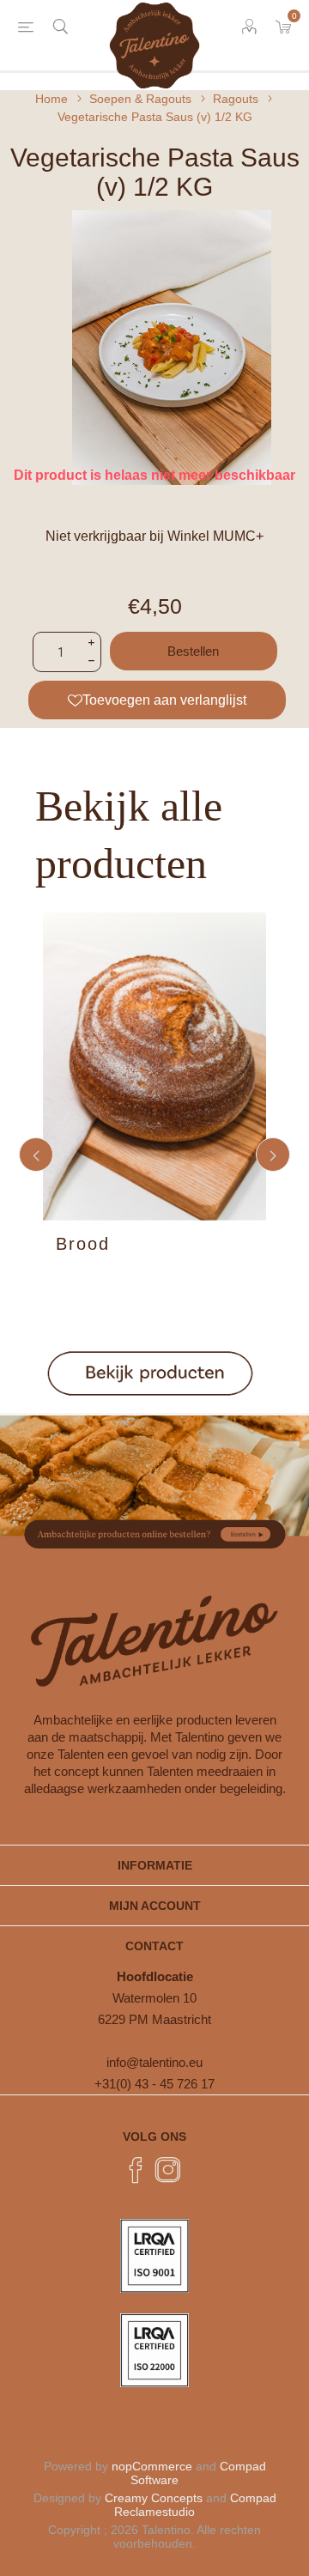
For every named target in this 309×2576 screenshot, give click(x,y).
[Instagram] (168, 2170)
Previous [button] (36, 1155)
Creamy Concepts (154, 2498)
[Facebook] (136, 2170)
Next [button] (273, 1155)
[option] (154, 1155)
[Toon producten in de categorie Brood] (154, 1067)
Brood (83, 1244)
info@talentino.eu (154, 2062)
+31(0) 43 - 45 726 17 (154, 2084)
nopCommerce (152, 2466)
